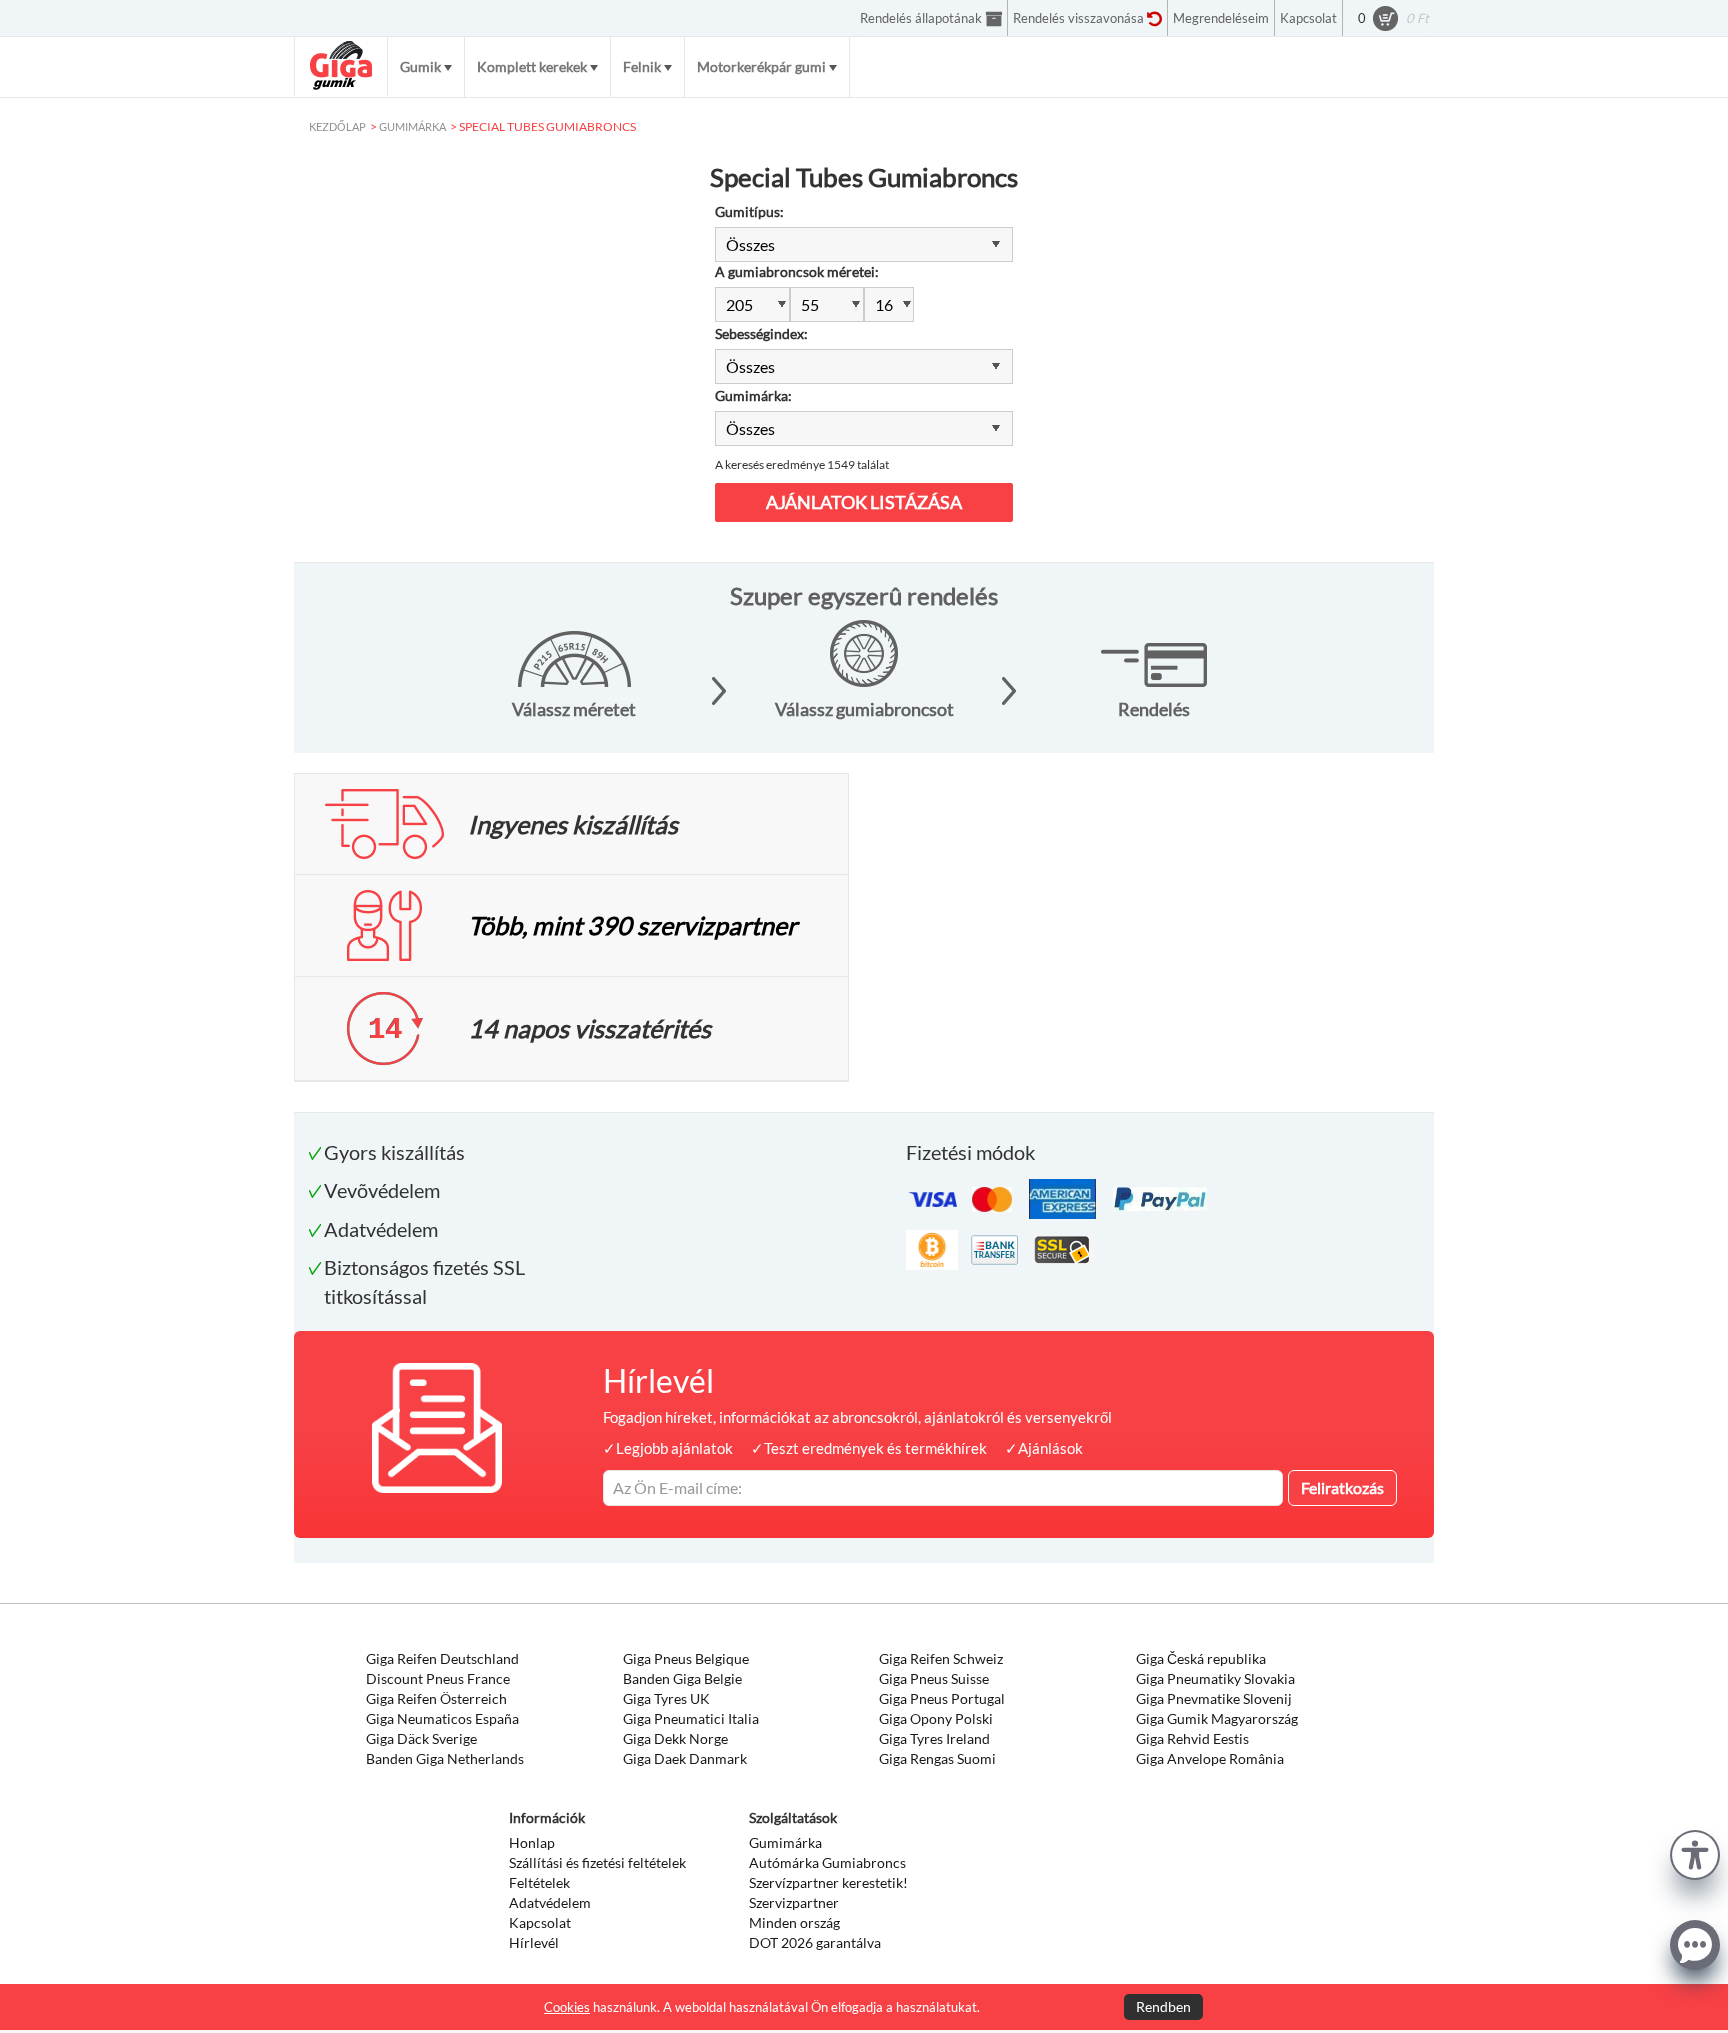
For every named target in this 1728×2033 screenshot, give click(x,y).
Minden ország (794, 1922)
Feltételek (539, 1882)
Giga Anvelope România (1210, 1758)
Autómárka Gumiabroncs (827, 1862)
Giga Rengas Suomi (937, 1758)
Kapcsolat (540, 1922)
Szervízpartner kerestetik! (828, 1882)
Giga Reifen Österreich (436, 1698)
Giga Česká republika (1201, 1658)
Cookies (567, 2007)
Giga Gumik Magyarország (1217, 1718)
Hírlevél (534, 1942)
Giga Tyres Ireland (934, 1738)
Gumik (420, 66)
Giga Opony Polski (936, 1718)
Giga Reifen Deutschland (442, 1658)
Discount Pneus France (438, 1678)
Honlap (532, 1842)
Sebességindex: (761, 333)
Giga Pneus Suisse (934, 1678)
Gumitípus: (749, 211)
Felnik (642, 66)
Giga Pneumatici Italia (691, 1718)
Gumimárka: (753, 395)
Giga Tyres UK (666, 1698)
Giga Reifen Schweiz (941, 1658)
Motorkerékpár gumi (761, 66)
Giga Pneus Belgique (686, 1658)
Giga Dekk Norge (675, 1738)
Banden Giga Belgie (682, 1678)
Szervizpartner (794, 1902)
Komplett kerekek (532, 66)
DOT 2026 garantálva (815, 1942)
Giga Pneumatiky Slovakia (1215, 1678)
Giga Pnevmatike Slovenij (1214, 1698)
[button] (1695, 1852)
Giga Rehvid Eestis (1192, 1738)
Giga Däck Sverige (421, 1738)
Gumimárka (785, 1842)
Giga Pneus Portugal (942, 1698)
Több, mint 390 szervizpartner (632, 925)
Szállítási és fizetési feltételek (597, 1862)
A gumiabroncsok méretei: (797, 271)
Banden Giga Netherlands (445, 1758)
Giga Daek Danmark (685, 1758)
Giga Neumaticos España (442, 1718)
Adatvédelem (550, 1902)
